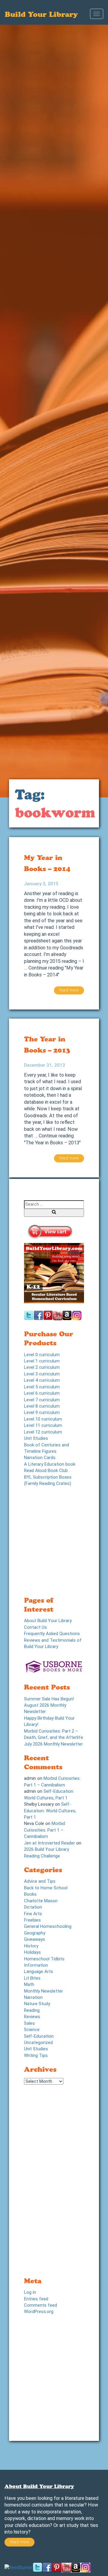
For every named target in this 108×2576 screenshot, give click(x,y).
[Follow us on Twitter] (37, 2567)
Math (29, 1984)
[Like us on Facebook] (47, 2567)
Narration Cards (40, 1458)
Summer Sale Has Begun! (49, 1699)
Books (30, 1894)
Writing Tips (36, 2055)
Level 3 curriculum (42, 1374)
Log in (30, 2292)
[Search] (54, 1213)
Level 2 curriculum (42, 1367)
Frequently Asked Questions (52, 1634)
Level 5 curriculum (42, 1387)
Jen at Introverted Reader (49, 1843)
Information (36, 1965)
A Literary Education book (50, 1464)
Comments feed (40, 2305)
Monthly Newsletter (43, 1991)
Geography (35, 1933)
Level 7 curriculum (42, 1400)
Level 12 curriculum (43, 1432)
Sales (29, 2023)
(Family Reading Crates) (48, 1483)
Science (32, 2030)
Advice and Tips (40, 1881)
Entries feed (36, 2299)
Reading (32, 2010)
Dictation (33, 1907)
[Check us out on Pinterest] (57, 2567)
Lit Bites (32, 1978)
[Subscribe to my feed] (19, 2567)
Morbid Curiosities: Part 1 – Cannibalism (45, 1830)
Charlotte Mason (41, 1901)
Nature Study (37, 2004)
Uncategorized (38, 2043)
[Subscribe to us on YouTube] (66, 2567)
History (31, 1946)
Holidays (32, 1952)
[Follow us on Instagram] (85, 2567)
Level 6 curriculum (42, 1393)
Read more (69, 990)
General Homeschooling (48, 1926)
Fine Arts (33, 1914)
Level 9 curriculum (42, 1412)
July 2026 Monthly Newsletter (53, 1744)
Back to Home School (46, 1888)
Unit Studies (36, 1438)
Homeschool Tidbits (44, 1959)
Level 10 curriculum (43, 1419)
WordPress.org (39, 2312)
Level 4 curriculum (42, 1380)
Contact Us (35, 1627)
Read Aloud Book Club (46, 1470)
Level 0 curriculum (42, 1355)
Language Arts (39, 1971)
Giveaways (34, 1939)
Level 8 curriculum (42, 1406)
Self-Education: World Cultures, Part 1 (50, 1811)
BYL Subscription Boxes (48, 1477)
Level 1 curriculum (42, 1361)
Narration (33, 1997)
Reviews (32, 2017)
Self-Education (39, 2036)
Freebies (32, 1920)
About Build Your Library (48, 1621)
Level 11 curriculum (43, 1425)
